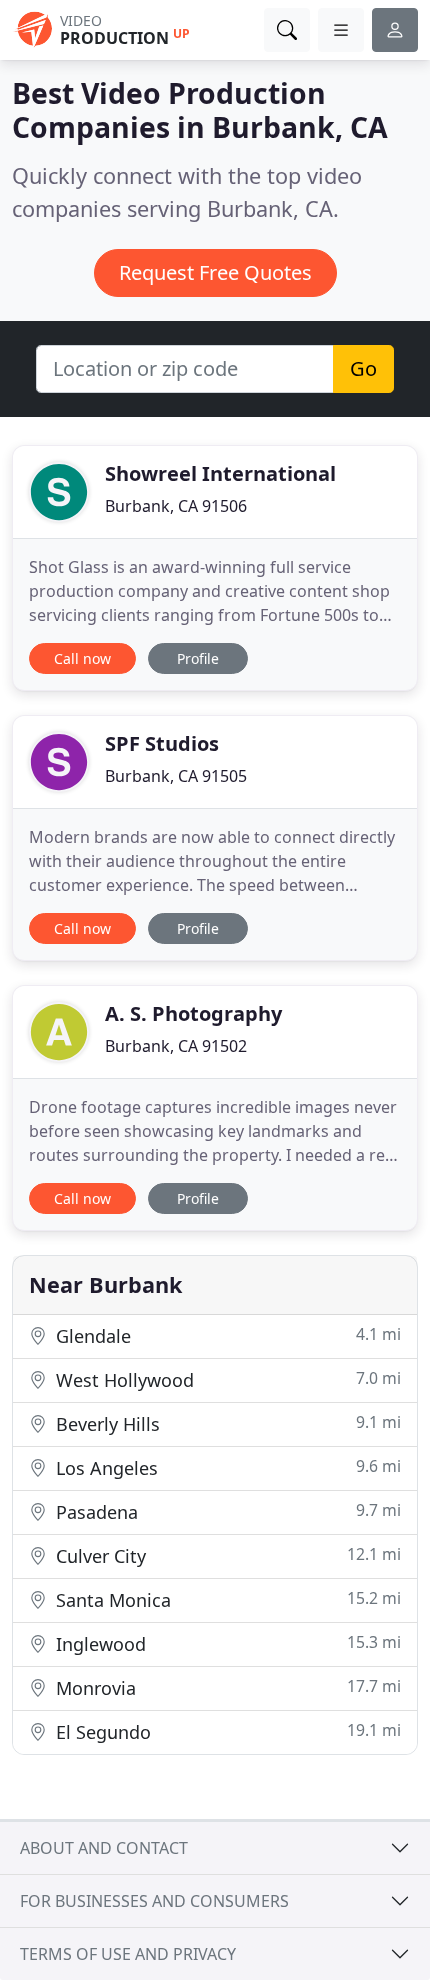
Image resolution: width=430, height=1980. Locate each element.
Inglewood (226, 1643)
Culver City (226, 1555)
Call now (82, 658)
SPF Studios (162, 743)
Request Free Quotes (215, 272)
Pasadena (226, 1511)
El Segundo (226, 1731)
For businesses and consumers (154, 1901)
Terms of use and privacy (128, 1954)
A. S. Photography (193, 1013)
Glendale (226, 1335)
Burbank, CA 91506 (176, 506)
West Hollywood (226, 1379)
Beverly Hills (226, 1423)
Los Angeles (226, 1467)
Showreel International (220, 473)
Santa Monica (226, 1599)
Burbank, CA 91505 (176, 776)
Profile (198, 658)
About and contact (104, 1848)
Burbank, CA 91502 (176, 1046)
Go (363, 368)
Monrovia (226, 1687)
